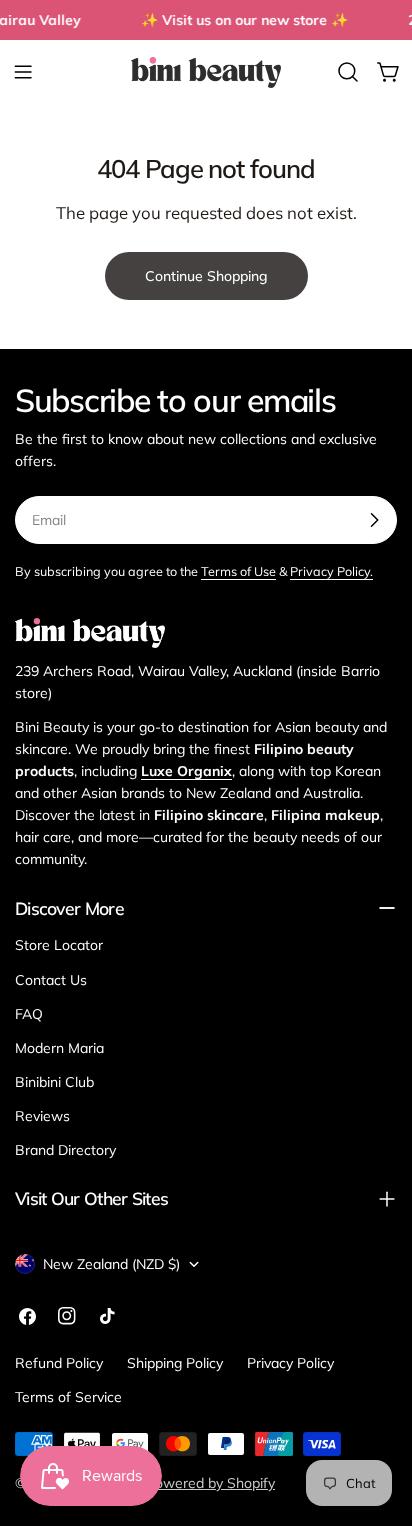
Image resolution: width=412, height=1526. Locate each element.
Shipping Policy (175, 1363)
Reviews (42, 1116)
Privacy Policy (290, 1363)
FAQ (29, 1014)
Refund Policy (59, 1363)
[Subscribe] (374, 520)
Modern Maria (59, 1048)
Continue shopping (206, 276)
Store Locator (59, 945)
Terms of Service (68, 1397)
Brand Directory (65, 1150)
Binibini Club (54, 1082)
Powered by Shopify (210, 1483)
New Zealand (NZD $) (111, 1264)
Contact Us (51, 980)
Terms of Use (238, 571)
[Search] (348, 72)
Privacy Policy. (331, 571)
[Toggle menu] (23, 72)
